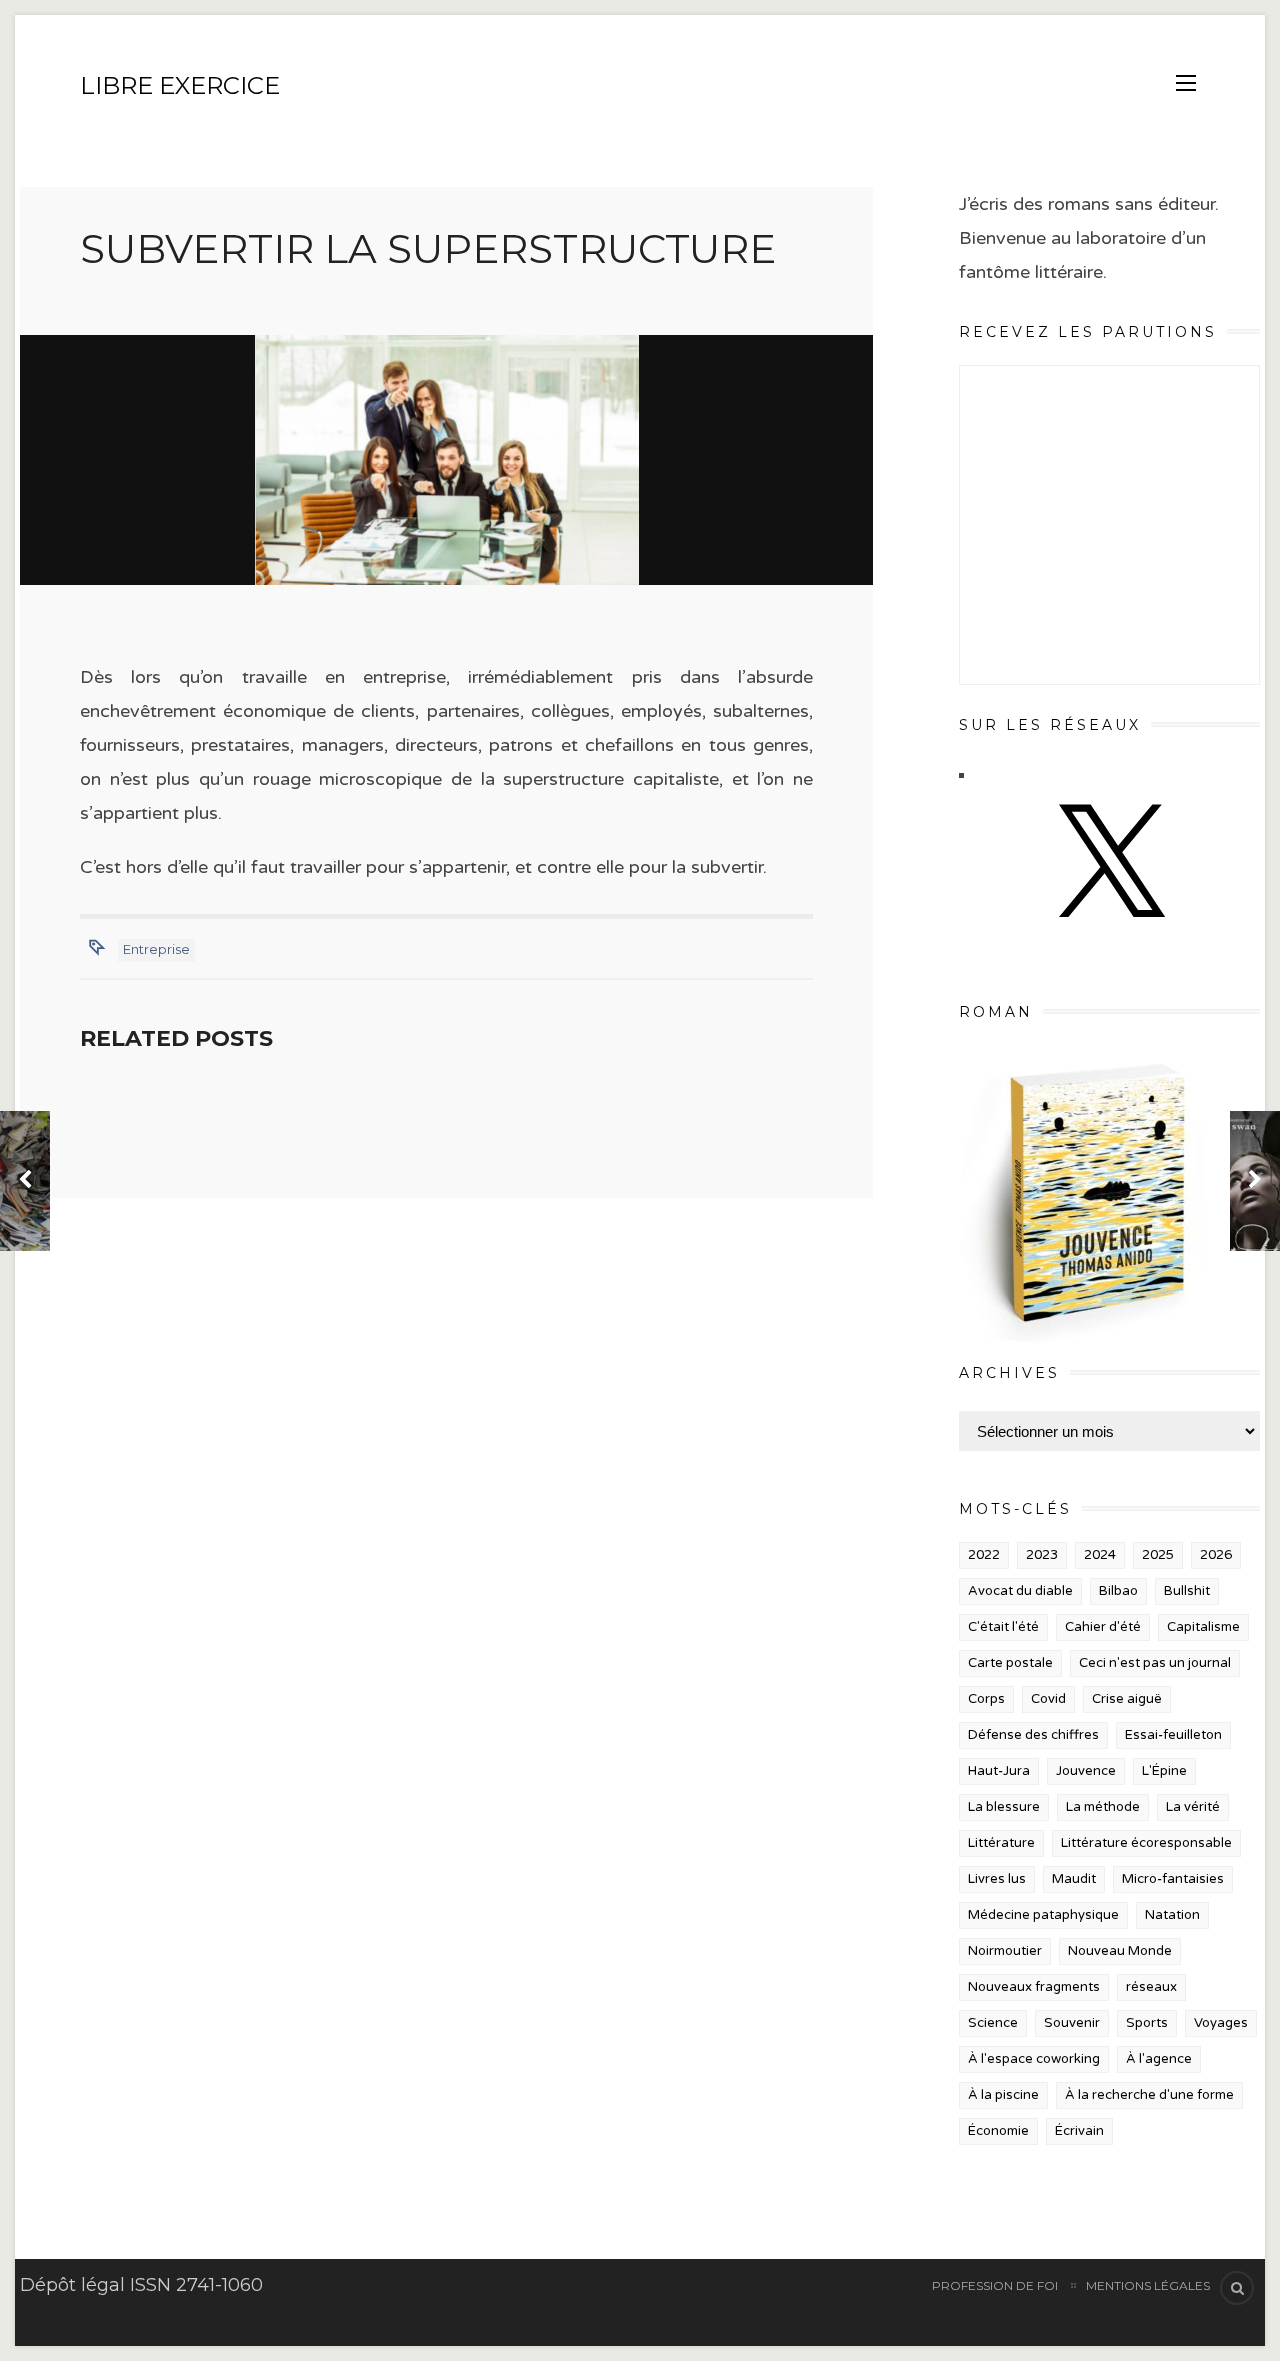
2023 (1042, 1555)
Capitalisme (1203, 1627)
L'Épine (1164, 1771)
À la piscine (1003, 2095)
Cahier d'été (1103, 1627)
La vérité (1193, 1807)
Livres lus (997, 1879)
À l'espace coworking (1034, 2059)
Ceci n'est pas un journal (1155, 1663)
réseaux (1151, 1987)
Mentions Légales (1148, 2285)
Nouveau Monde (1120, 1951)
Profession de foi (995, 2285)
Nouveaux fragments (1034, 1987)
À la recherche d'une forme (1149, 2095)
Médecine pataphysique (1043, 1915)
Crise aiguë (1127, 1699)
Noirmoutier (1005, 1951)
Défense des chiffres (1033, 1735)
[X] (1109, 937)
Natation (1172, 1915)
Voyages (1221, 2023)
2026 (1216, 1555)
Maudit (1074, 1879)
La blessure (1004, 1807)
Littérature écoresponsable (1146, 1843)
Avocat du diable (1020, 1591)
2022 (984, 1555)
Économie (998, 2131)
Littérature (1001, 1843)
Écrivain (1079, 2131)
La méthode (1103, 1807)
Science (993, 2023)
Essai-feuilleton (1173, 1735)
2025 (1158, 1555)
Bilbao (1118, 1591)
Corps (986, 1699)
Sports (1147, 2023)
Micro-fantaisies (1173, 1879)
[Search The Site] (1237, 2288)
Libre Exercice (180, 85)
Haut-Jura (999, 1771)
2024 (1100, 1555)
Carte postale (1010, 1663)
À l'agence (1159, 2059)
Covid (1048, 1699)
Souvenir (1072, 2023)
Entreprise (156, 949)
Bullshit (1187, 1591)
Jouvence (1086, 1771)
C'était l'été (1003, 1627)
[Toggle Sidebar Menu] (1186, 83)
